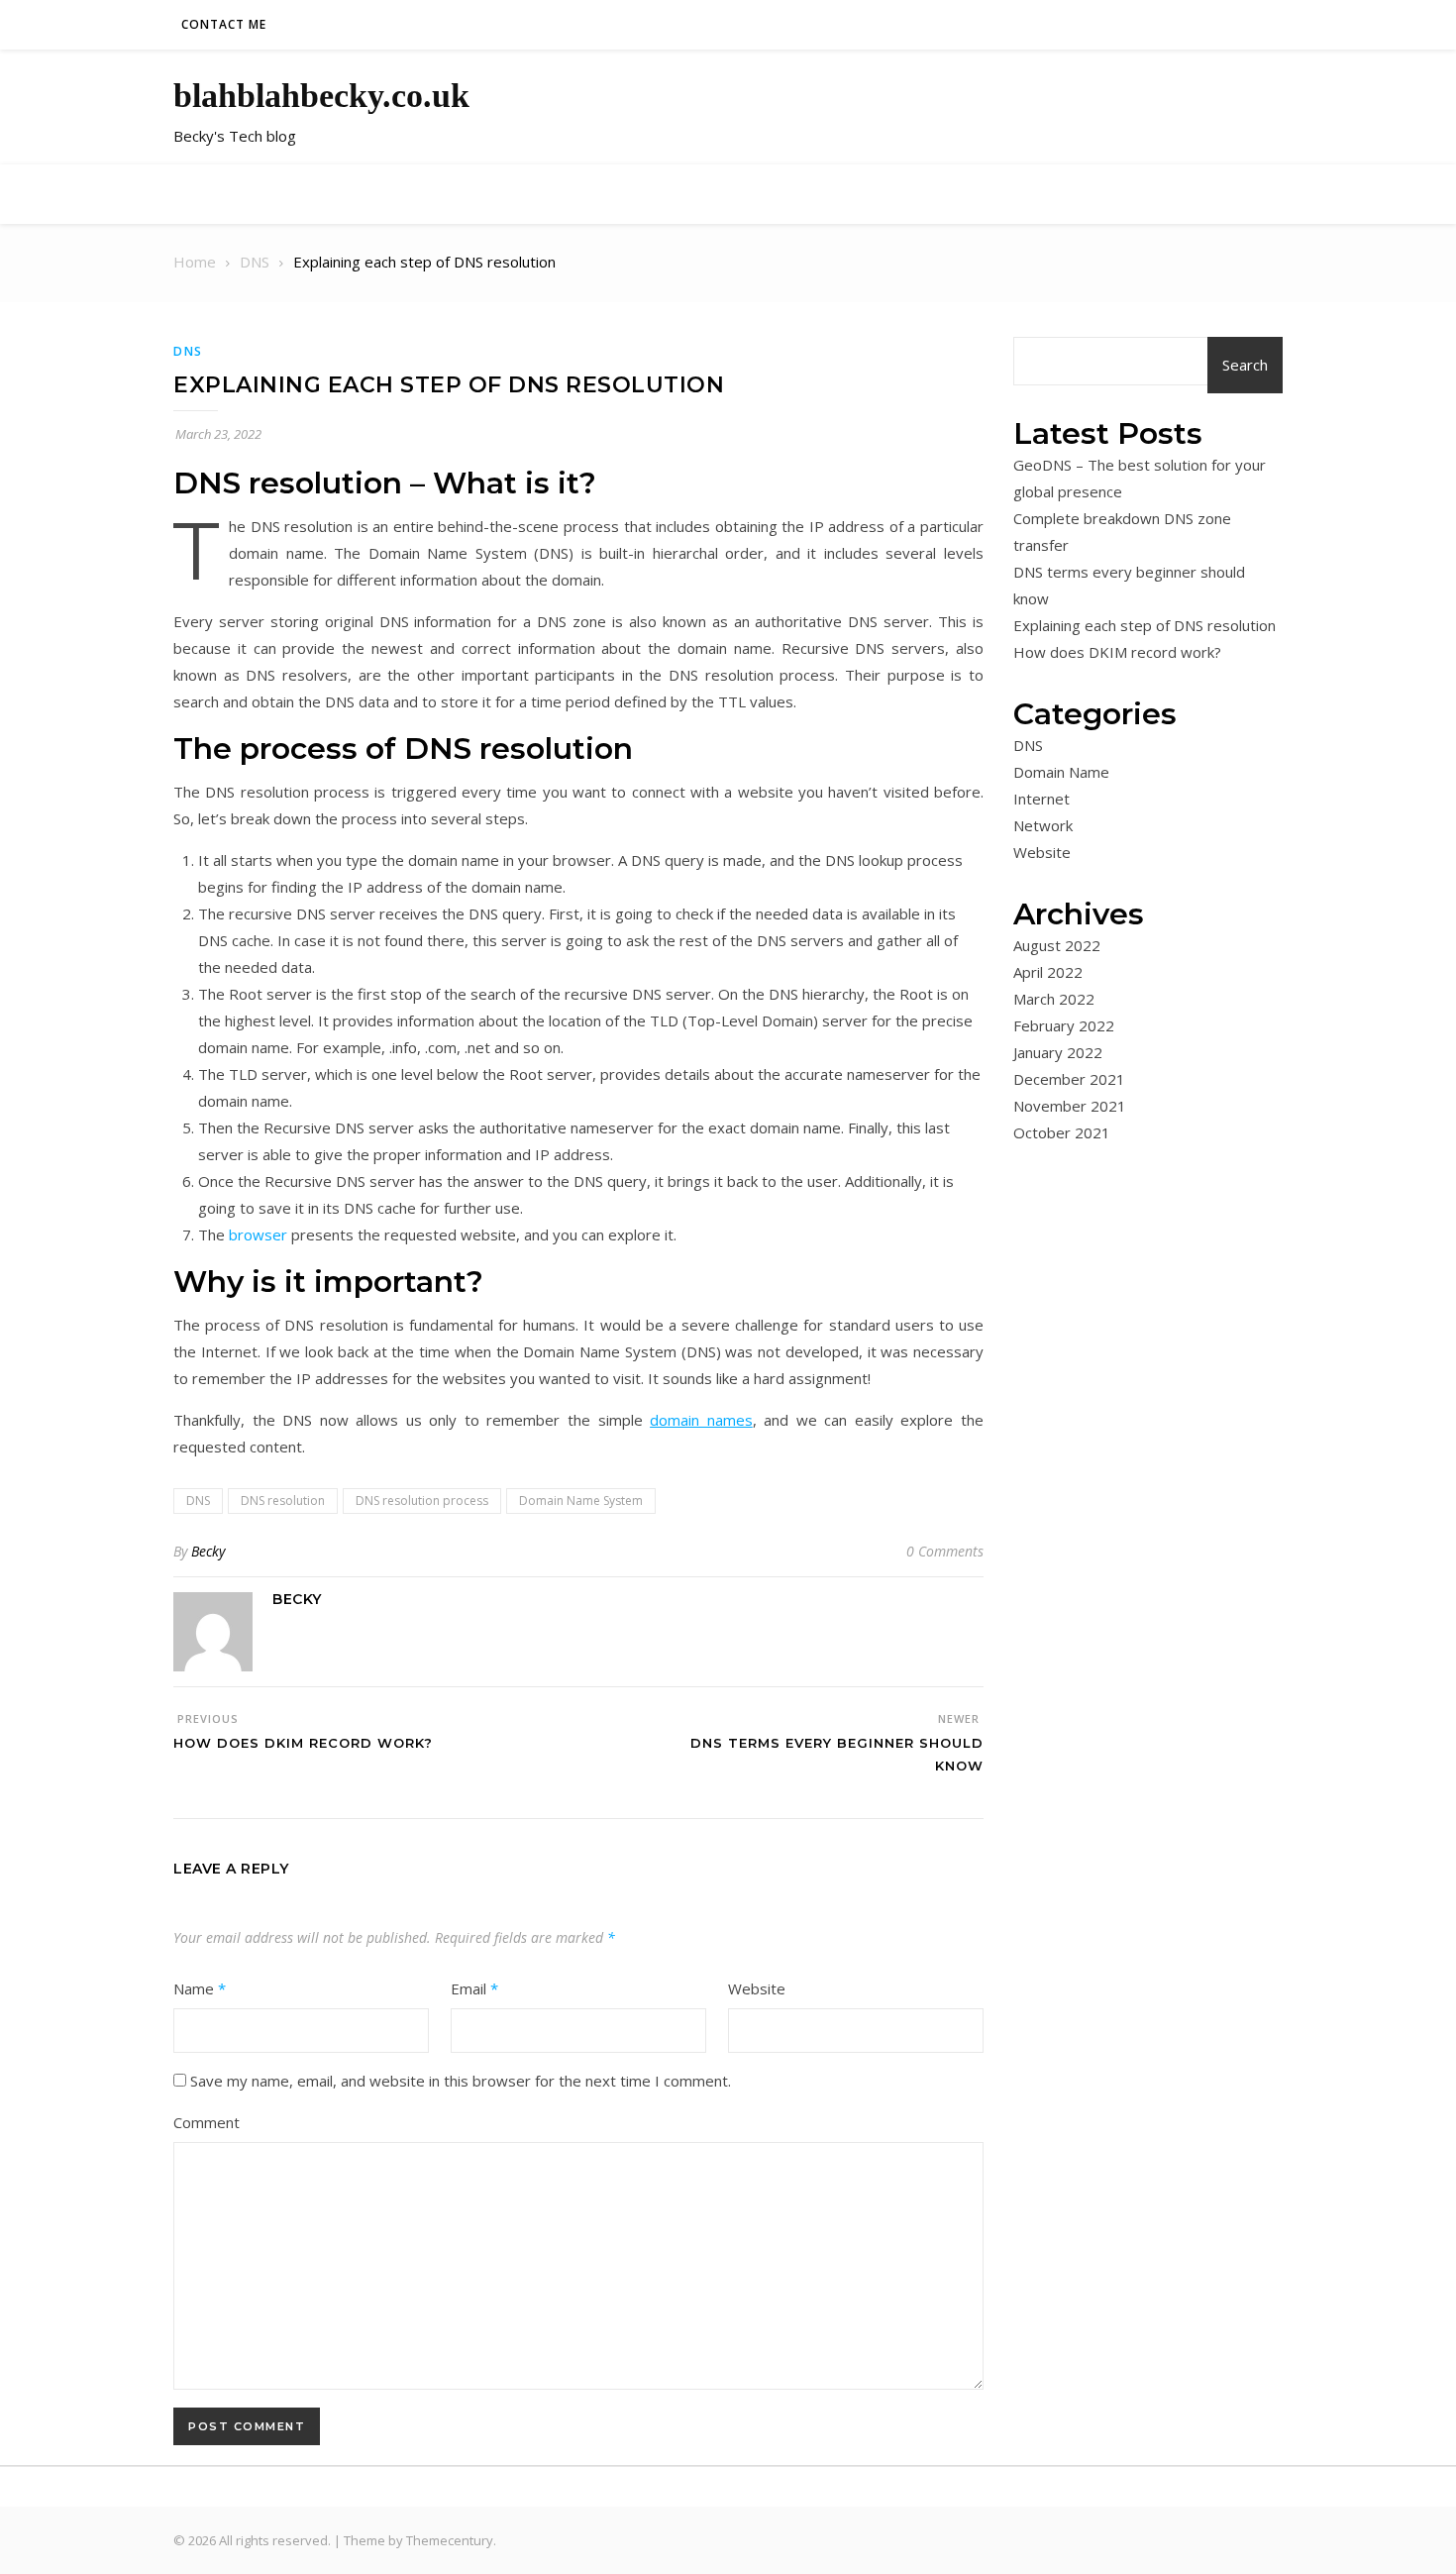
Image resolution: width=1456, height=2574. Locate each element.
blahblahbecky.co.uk (321, 96)
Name (200, 1988)
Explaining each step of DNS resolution (1144, 625)
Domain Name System (581, 1501)
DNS (188, 351)
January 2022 (1058, 1052)
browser (258, 1234)
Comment (207, 2122)
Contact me (224, 24)
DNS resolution (283, 1501)
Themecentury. (451, 2540)
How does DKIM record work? (1117, 652)
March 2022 (1054, 999)
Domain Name (1061, 772)
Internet (1041, 799)
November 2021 (1070, 1106)
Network (1043, 825)
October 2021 (1062, 1132)
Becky (208, 1551)
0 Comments (945, 1551)
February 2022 (1064, 1025)
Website (757, 1988)
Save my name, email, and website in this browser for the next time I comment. (461, 2081)
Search (1245, 365)
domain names (701, 1420)
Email (474, 1988)
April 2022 (1048, 972)
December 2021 (1069, 1079)
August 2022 (1057, 945)
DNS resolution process (422, 1501)
